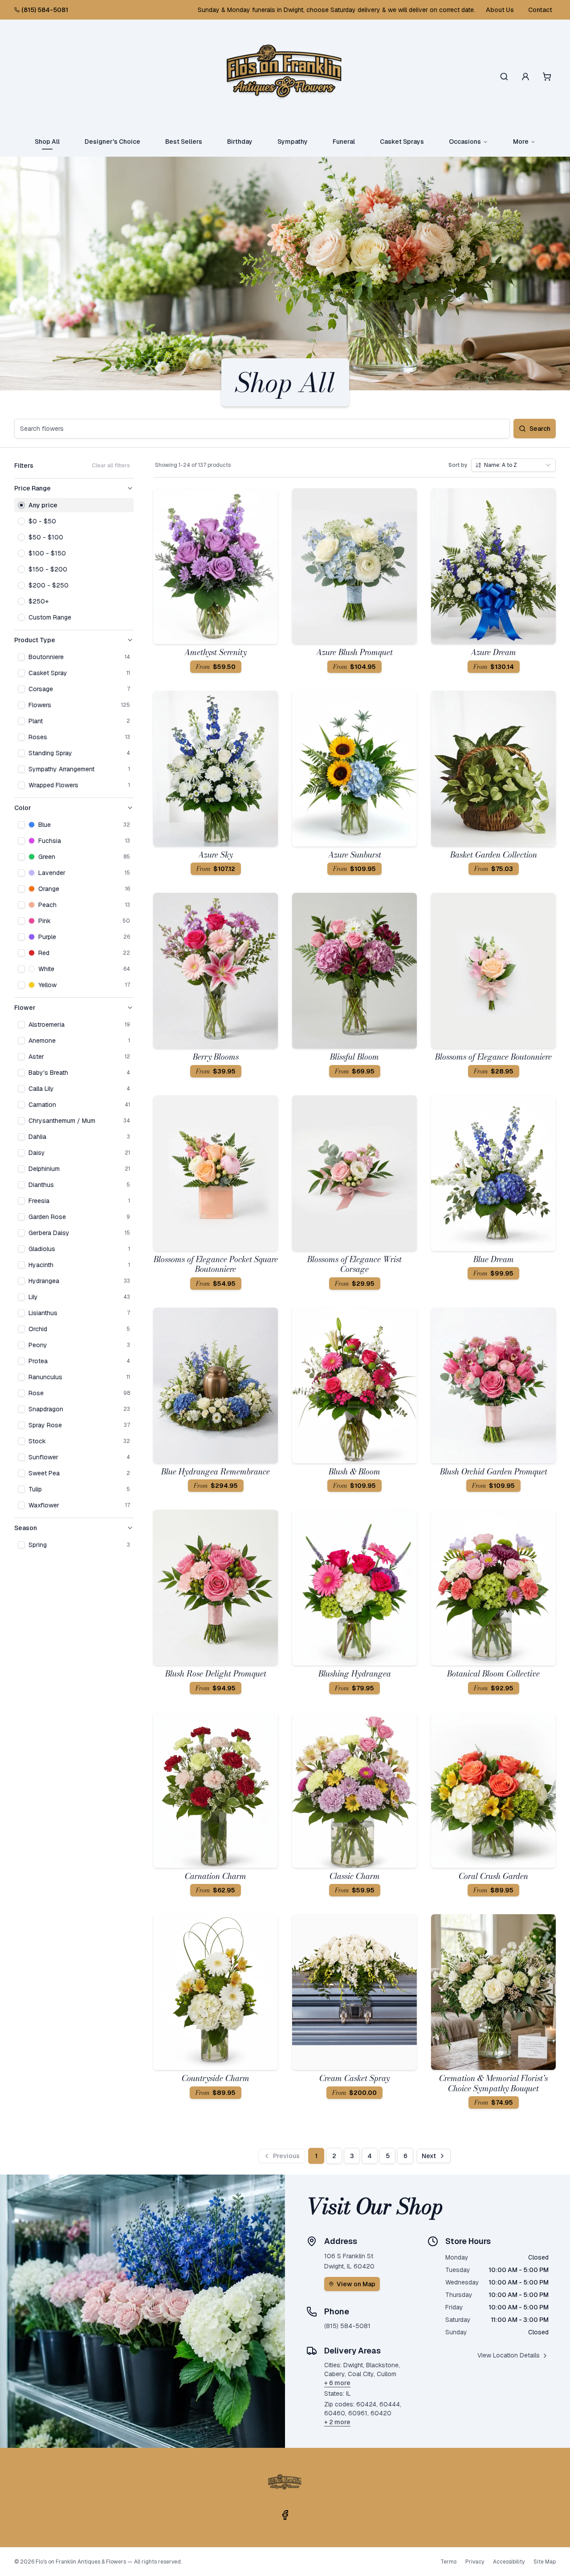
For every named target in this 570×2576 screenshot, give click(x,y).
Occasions (465, 142)
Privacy (475, 2562)
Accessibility (509, 2562)
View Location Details (509, 2355)
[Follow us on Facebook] (285, 2515)
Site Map (545, 2562)
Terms (448, 2562)
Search (540, 429)
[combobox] (513, 465)
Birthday (240, 142)
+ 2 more (337, 2422)
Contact (540, 10)
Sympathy (293, 142)
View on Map (356, 2284)
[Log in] (525, 77)
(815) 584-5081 (45, 10)
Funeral (344, 142)
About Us (500, 10)
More (521, 142)
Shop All (47, 142)
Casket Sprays (402, 142)
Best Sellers (184, 142)
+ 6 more (337, 2383)
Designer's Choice (112, 142)
